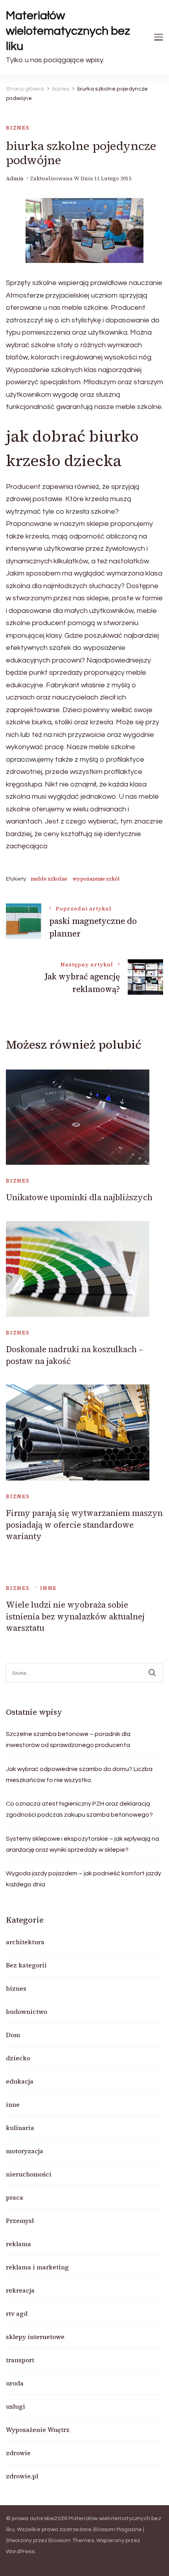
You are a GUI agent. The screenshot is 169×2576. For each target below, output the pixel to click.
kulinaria (20, 2128)
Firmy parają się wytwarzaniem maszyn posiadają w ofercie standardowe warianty (84, 1525)
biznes (18, 128)
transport (20, 2360)
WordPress (20, 2552)
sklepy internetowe (35, 2337)
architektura (25, 1942)
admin (15, 179)
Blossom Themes (71, 2541)
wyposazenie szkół (96, 879)
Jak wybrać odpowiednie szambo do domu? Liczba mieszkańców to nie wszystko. (79, 1775)
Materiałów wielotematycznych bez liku (68, 31)
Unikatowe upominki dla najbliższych (79, 1197)
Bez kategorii (26, 1965)
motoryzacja (25, 2151)
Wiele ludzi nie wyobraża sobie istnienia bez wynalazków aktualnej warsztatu (75, 1616)
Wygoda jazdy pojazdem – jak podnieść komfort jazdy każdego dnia (84, 1879)
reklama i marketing (37, 2267)
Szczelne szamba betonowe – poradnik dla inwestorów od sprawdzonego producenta (68, 1740)
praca (15, 2197)
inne (48, 1588)
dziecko (18, 2058)
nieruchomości (29, 2174)
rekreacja (20, 2290)
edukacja (20, 2081)
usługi (16, 2406)
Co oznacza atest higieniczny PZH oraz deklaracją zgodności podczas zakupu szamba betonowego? (79, 1809)
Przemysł (20, 2221)
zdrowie (18, 2453)
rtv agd (17, 2313)
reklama (18, 2244)
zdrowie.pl (22, 2476)
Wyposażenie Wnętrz (38, 2430)
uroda (15, 2383)
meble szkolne (49, 879)
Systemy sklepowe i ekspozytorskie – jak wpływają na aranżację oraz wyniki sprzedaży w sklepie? (83, 1844)
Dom (13, 2035)
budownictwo (27, 2012)
